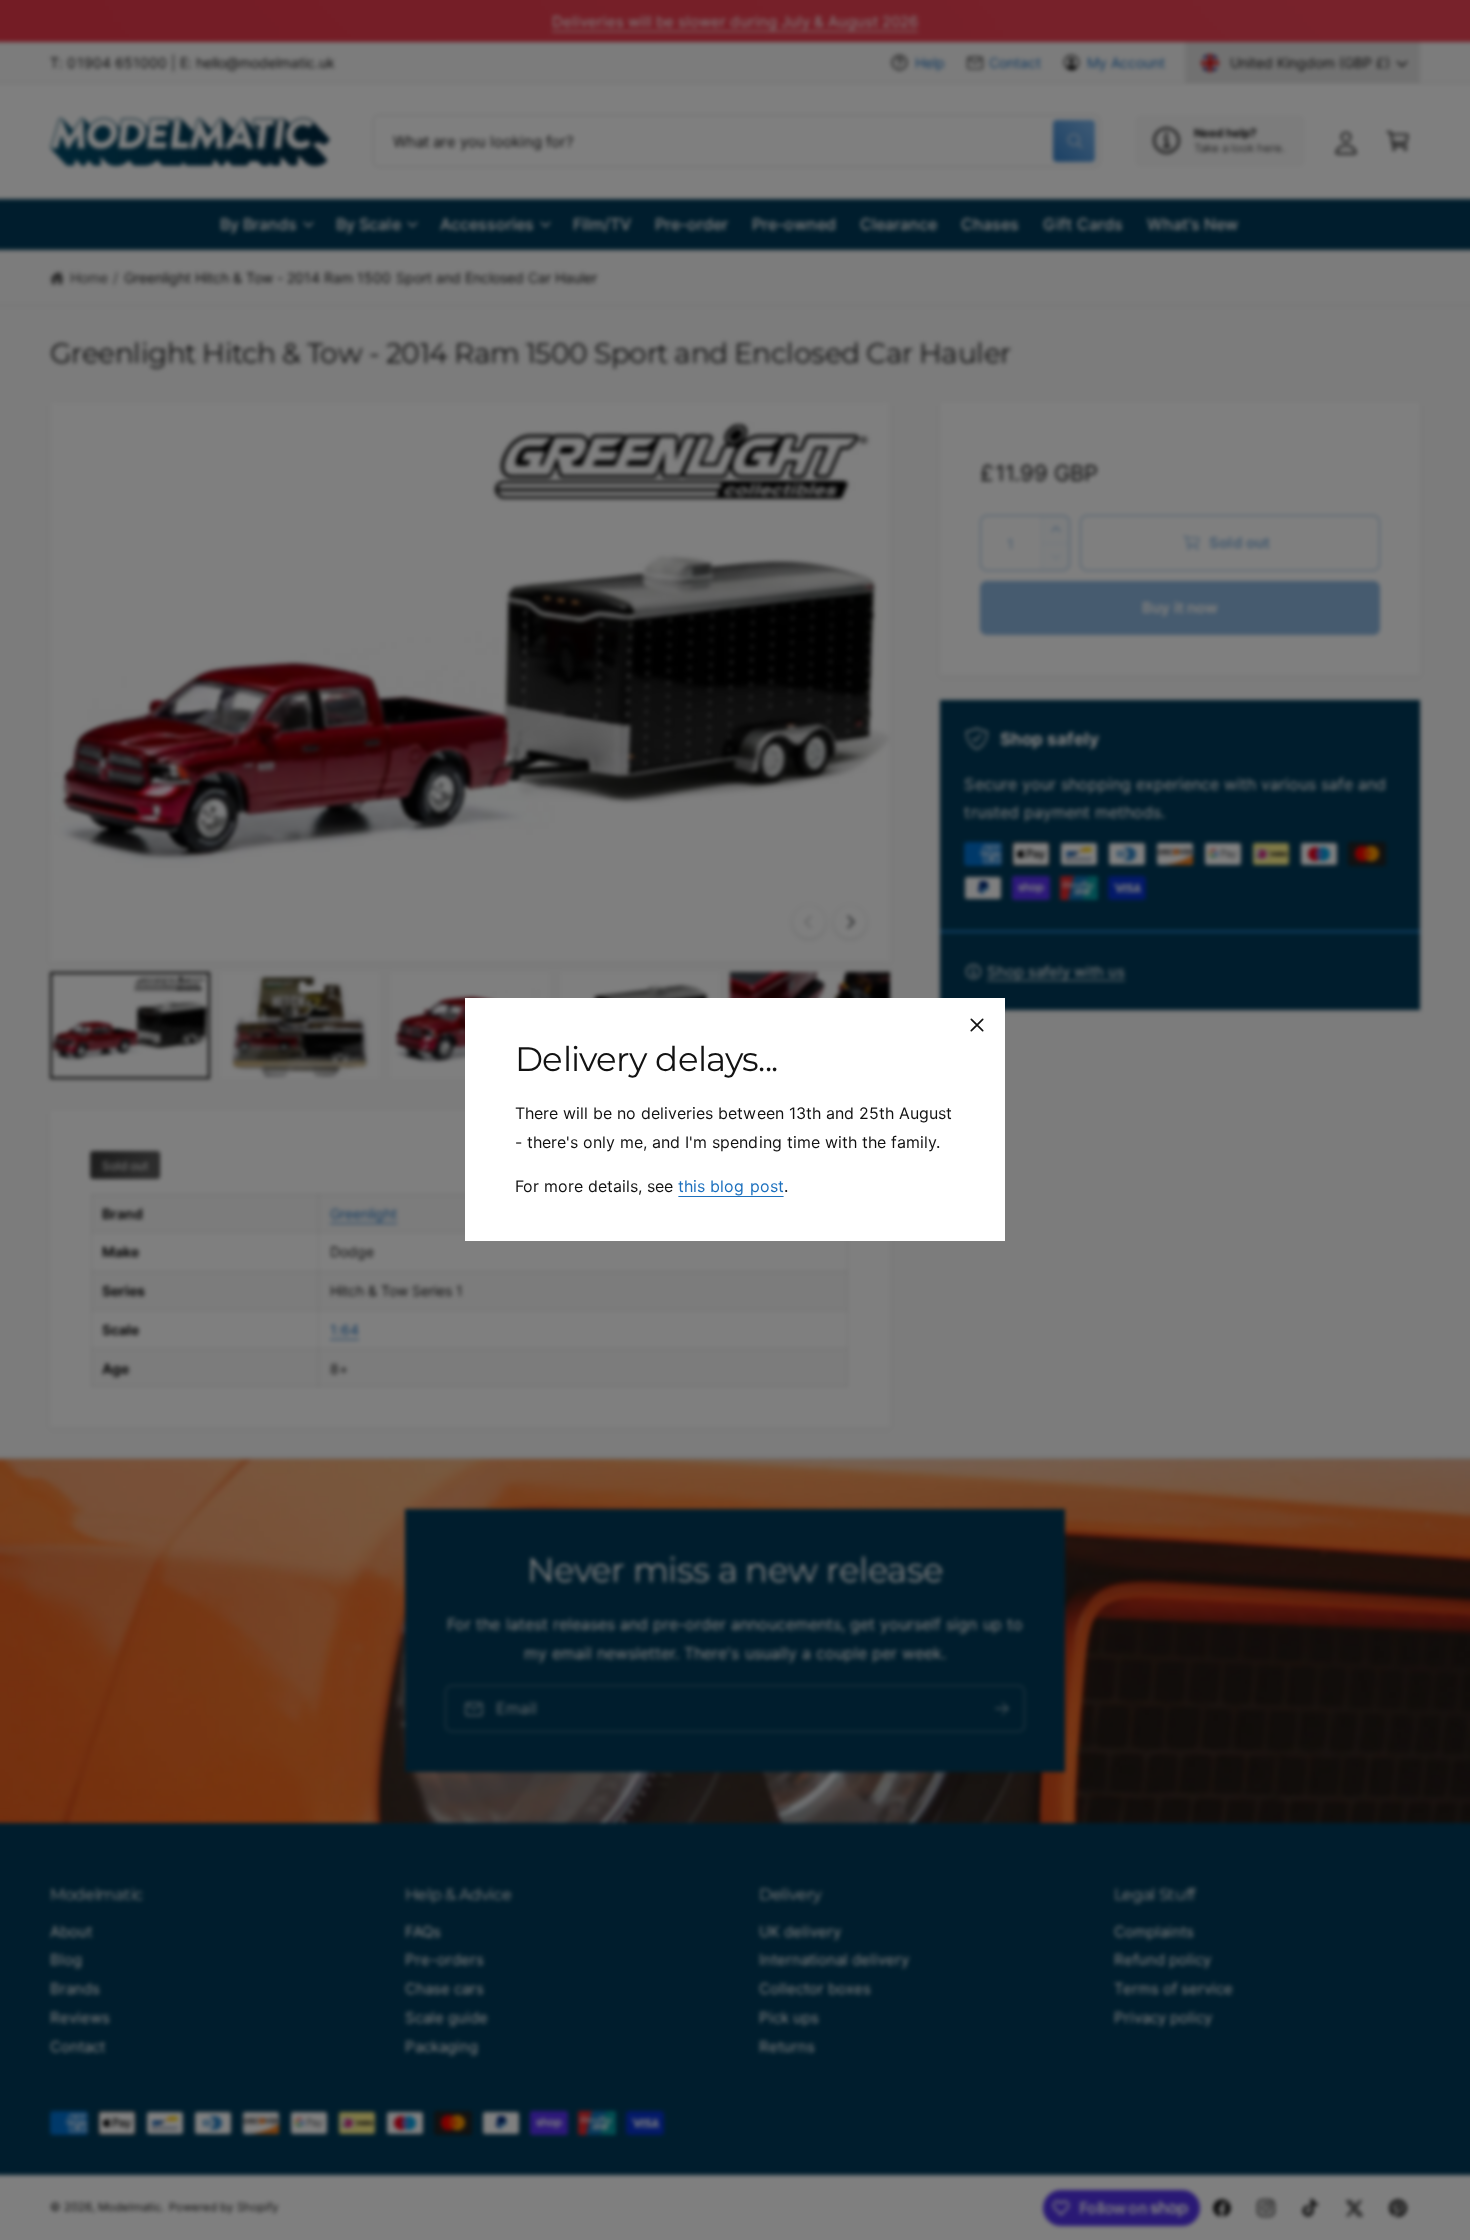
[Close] (977, 1025)
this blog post (730, 1187)
